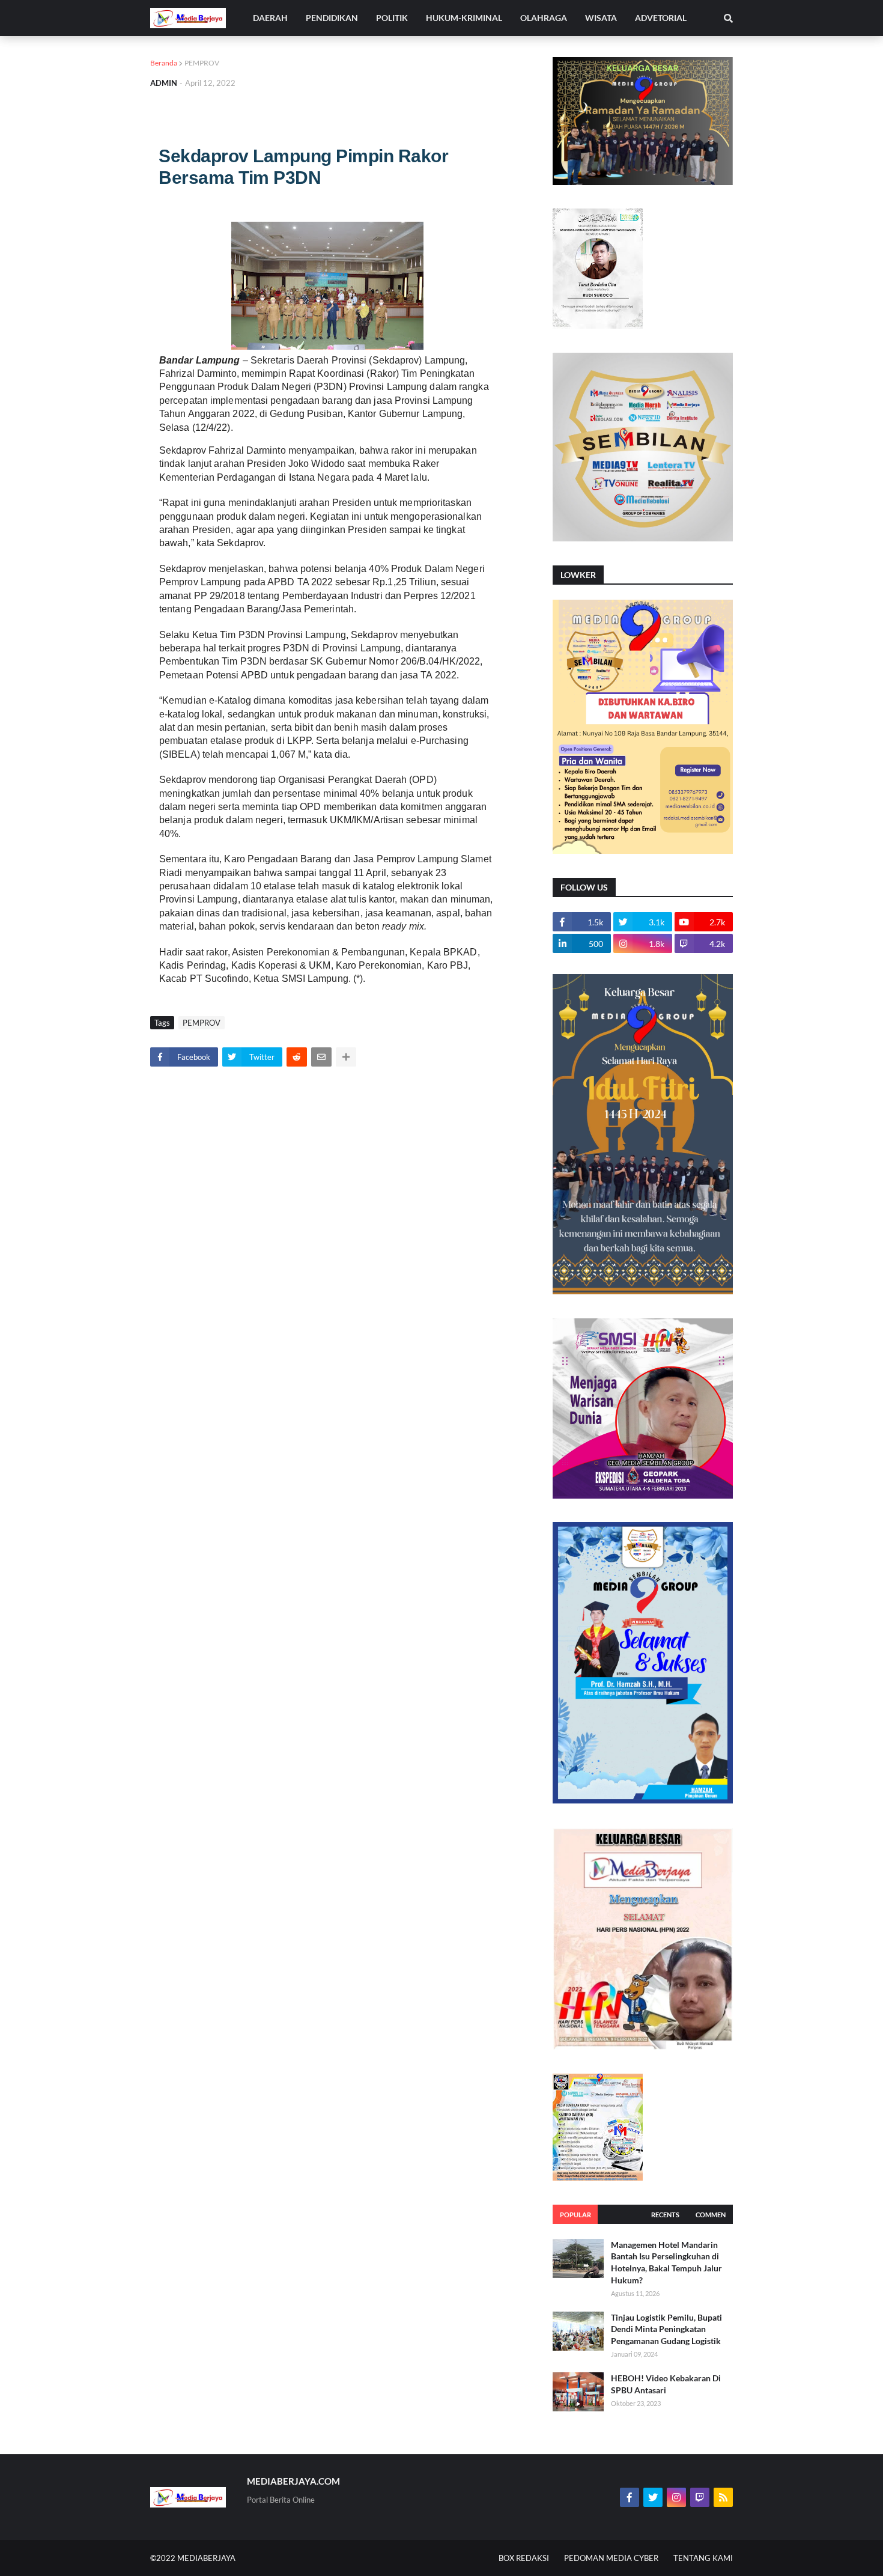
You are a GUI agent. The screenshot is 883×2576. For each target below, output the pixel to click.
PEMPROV (202, 63)
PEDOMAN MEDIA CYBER (611, 2558)
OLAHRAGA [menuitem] (544, 18)
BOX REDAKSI (524, 2558)
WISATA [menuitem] (601, 18)
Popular (575, 2215)
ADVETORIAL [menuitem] (661, 18)
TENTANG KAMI (703, 2558)
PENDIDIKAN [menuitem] (332, 18)
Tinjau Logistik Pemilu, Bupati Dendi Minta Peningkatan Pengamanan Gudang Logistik (666, 2329)
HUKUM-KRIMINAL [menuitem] (464, 18)
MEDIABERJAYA (206, 2558)
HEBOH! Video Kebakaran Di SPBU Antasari (666, 2384)
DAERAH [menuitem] (270, 18)
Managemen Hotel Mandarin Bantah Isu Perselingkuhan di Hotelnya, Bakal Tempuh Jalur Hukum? (666, 2262)
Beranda (164, 63)
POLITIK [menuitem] (392, 18)
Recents (665, 2215)
